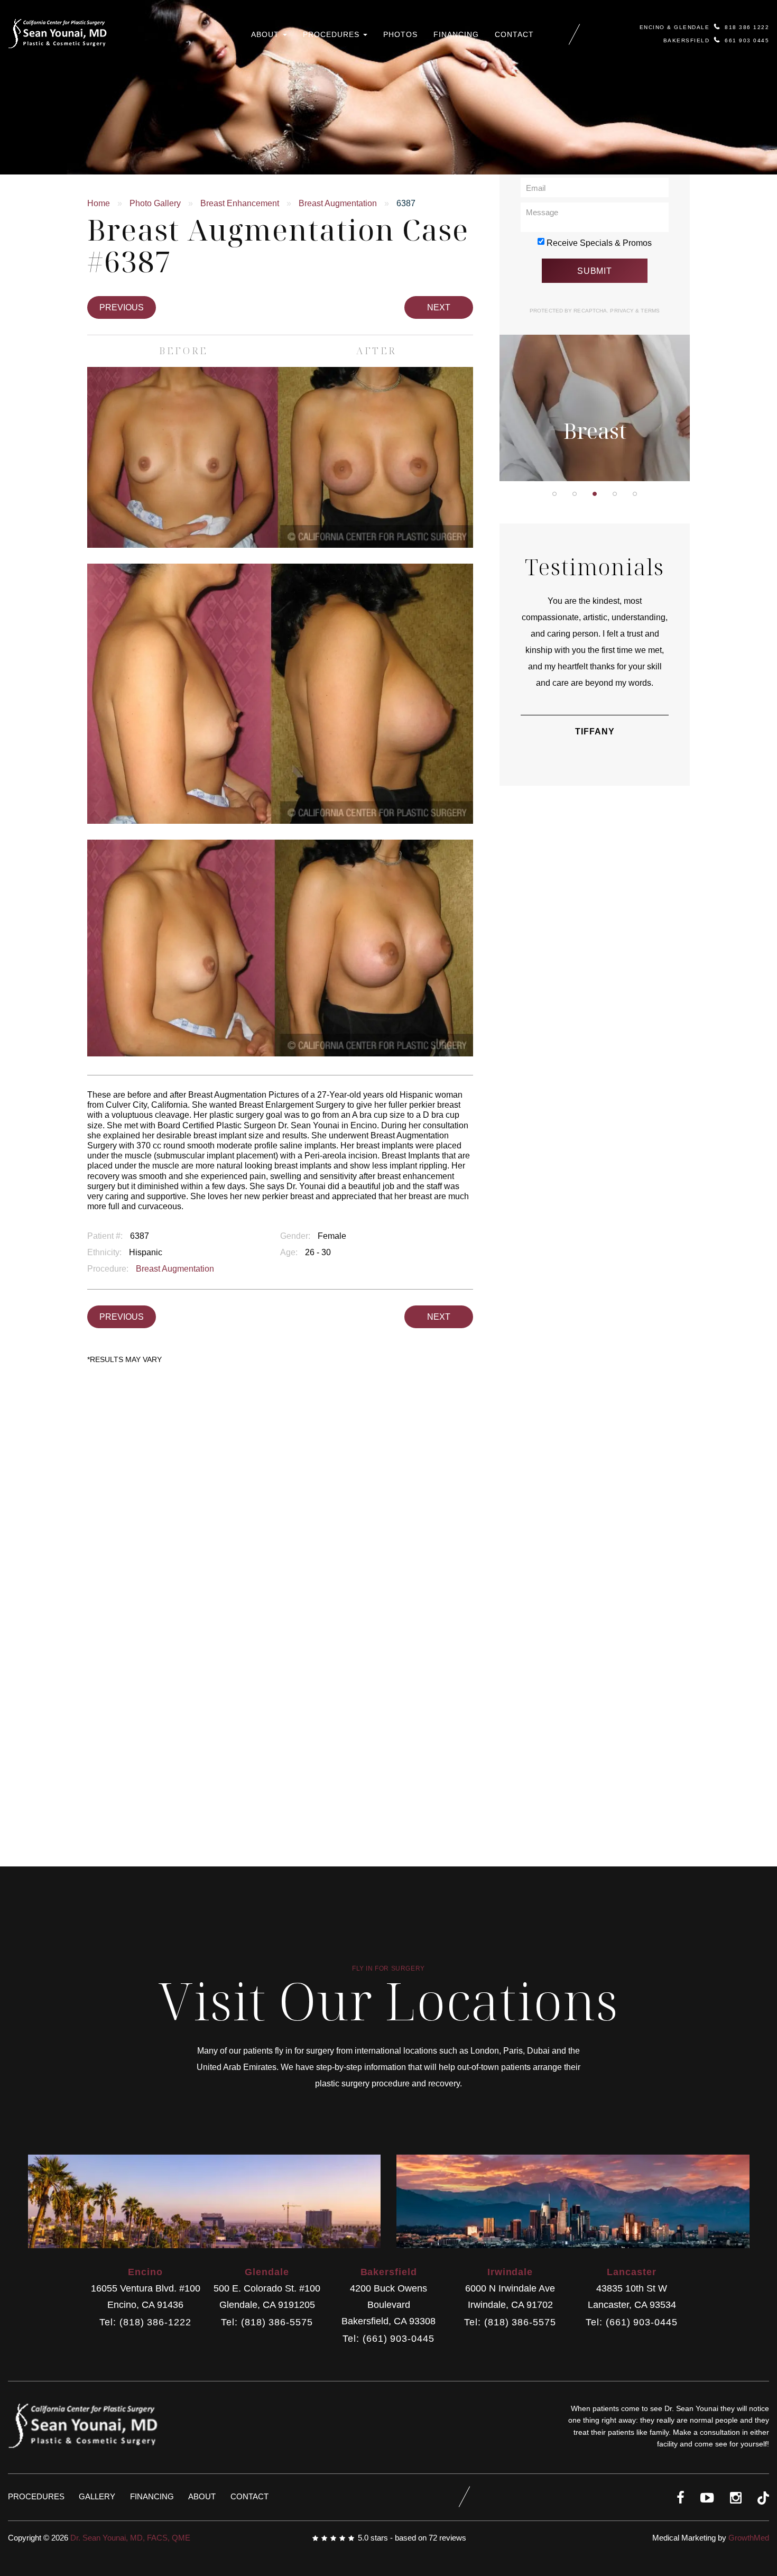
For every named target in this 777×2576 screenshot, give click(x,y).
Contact (514, 34)
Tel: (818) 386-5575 (267, 2322)
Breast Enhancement (240, 203)
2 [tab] (575, 494)
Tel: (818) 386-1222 (145, 2322)
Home (99, 203)
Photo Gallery (155, 203)
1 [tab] (554, 494)
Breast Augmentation (338, 203)
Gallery (97, 2496)
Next (439, 307)
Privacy (623, 311)
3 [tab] (595, 494)
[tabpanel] (595, 341)
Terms (649, 311)
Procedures (332, 34)
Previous (122, 307)
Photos (400, 34)
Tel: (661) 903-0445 (388, 2339)
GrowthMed (749, 2538)
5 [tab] (635, 494)
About (266, 34)
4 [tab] (615, 494)
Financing (456, 34)
